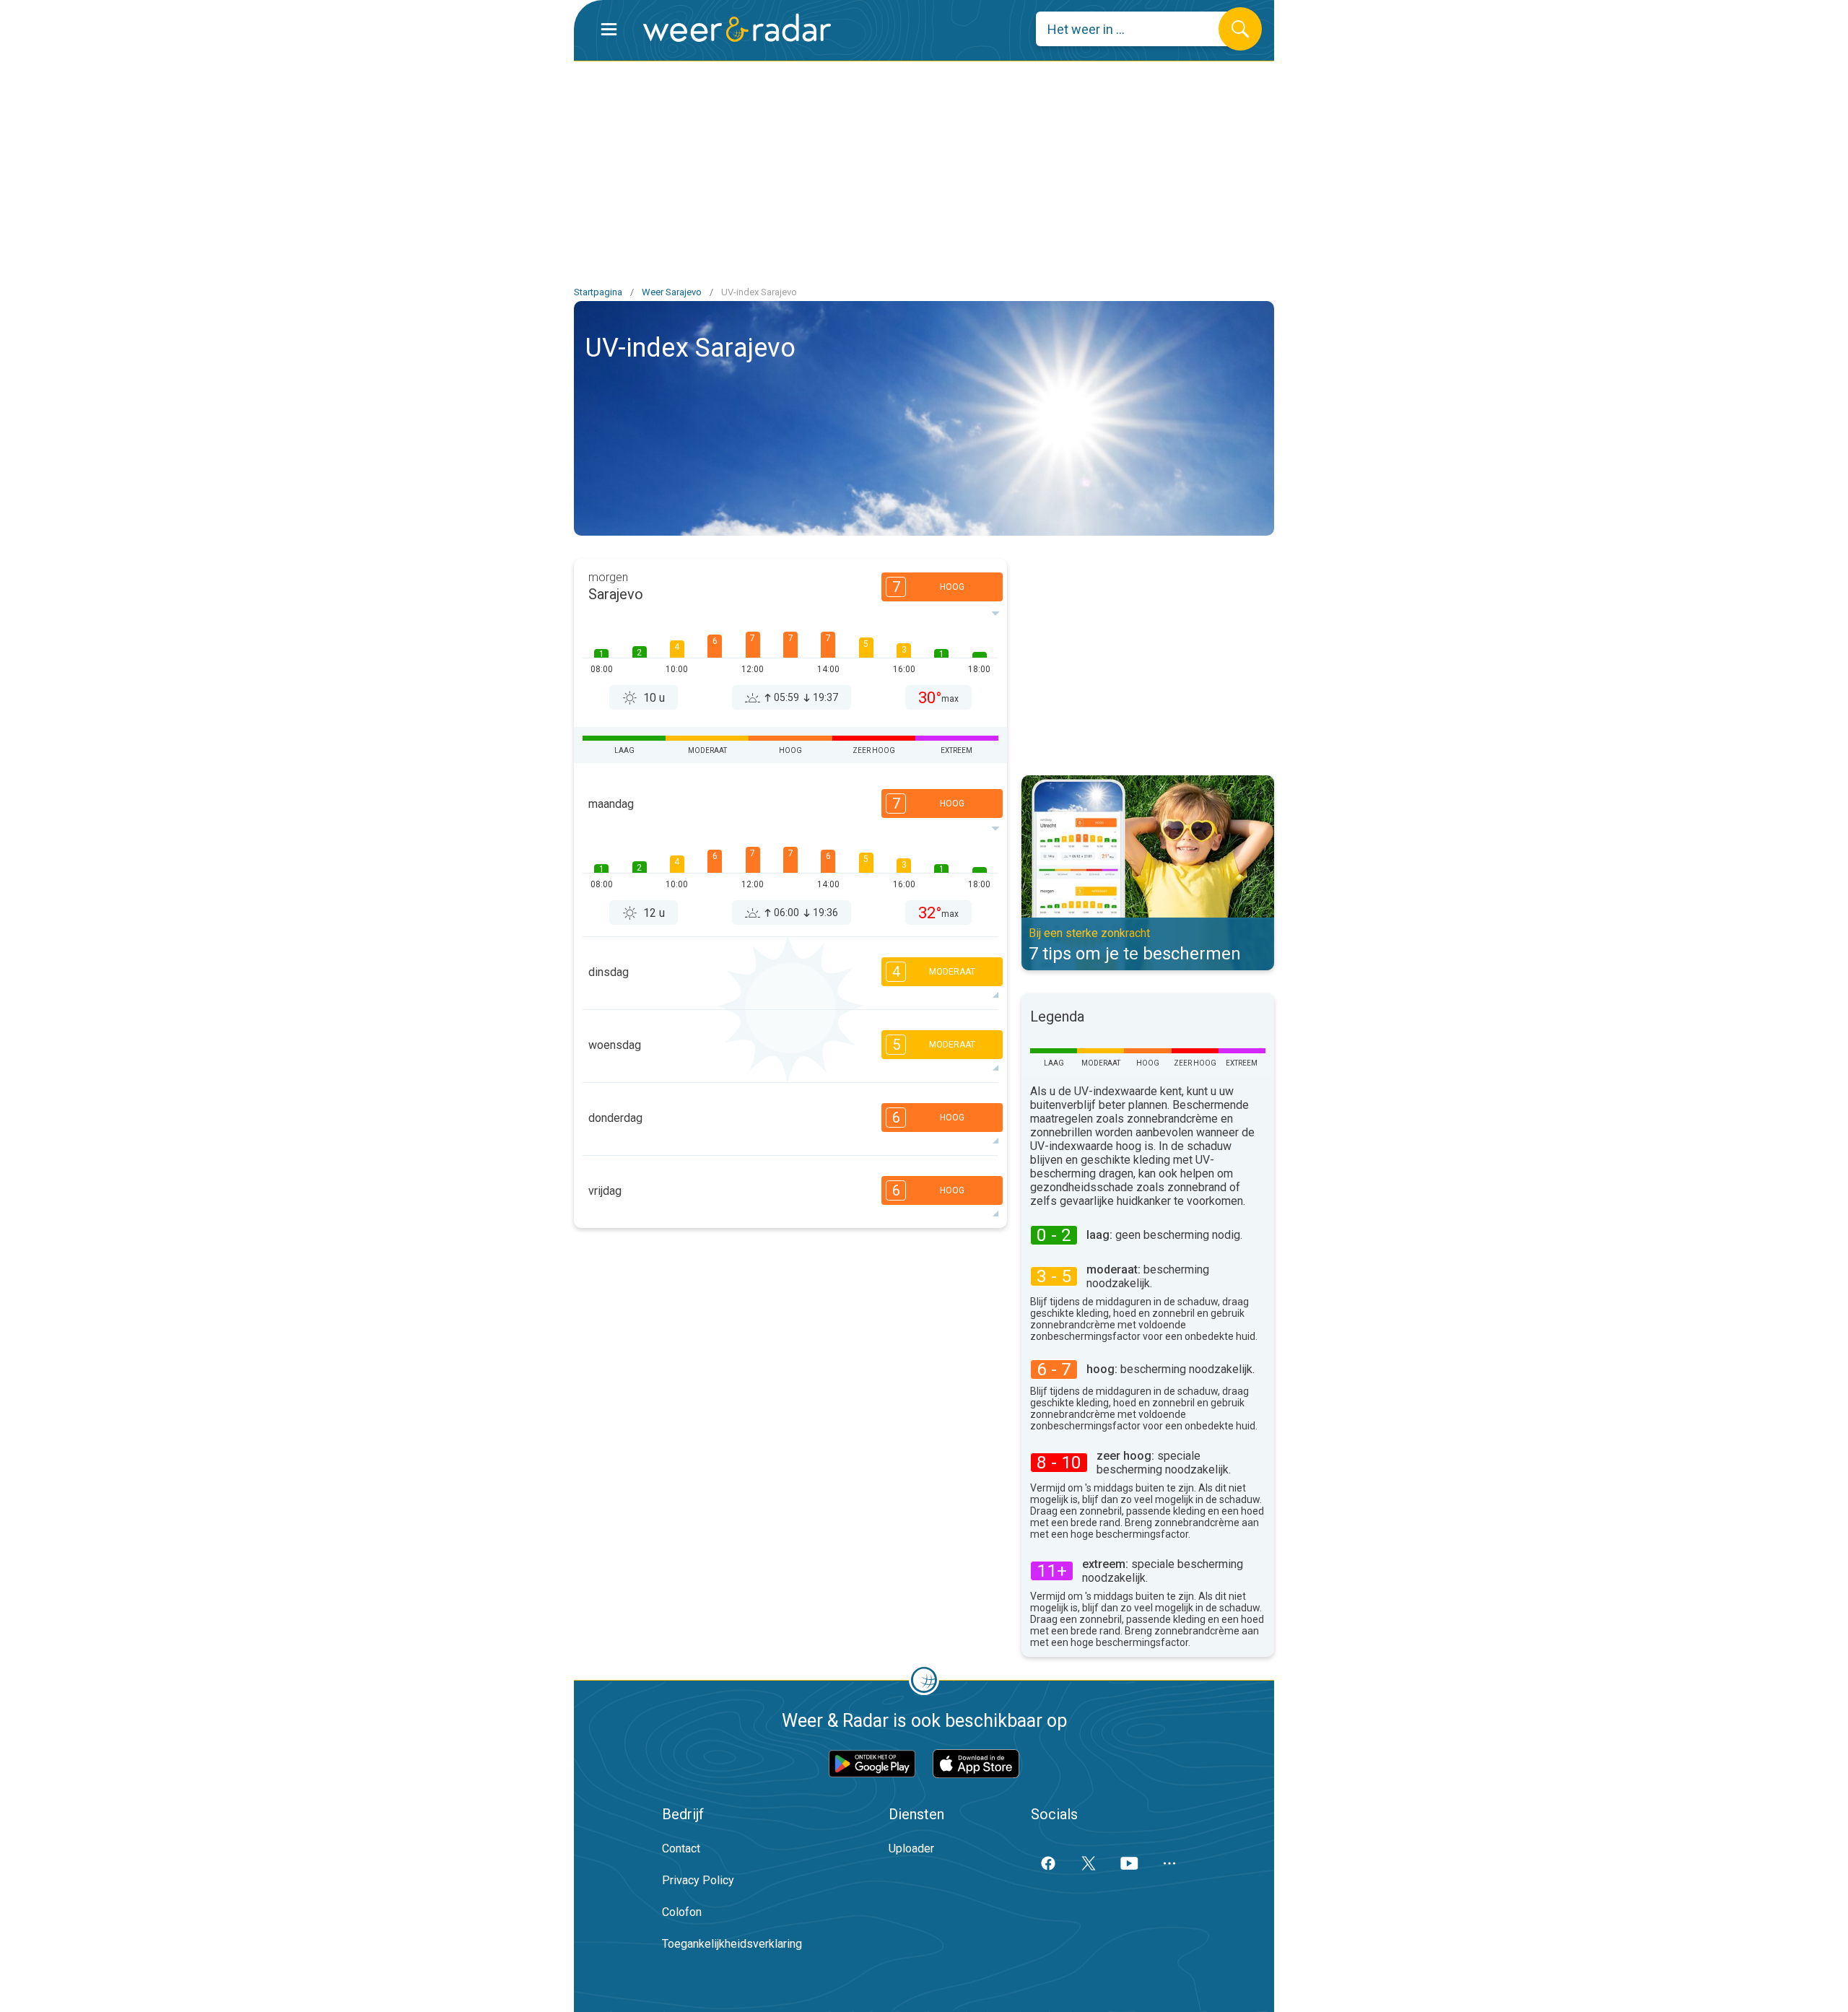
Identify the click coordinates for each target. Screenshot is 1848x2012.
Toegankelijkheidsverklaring (732, 1944)
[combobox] (1138, 29)
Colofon (682, 1912)
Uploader (911, 1848)
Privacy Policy (698, 1880)
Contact (681, 1848)
